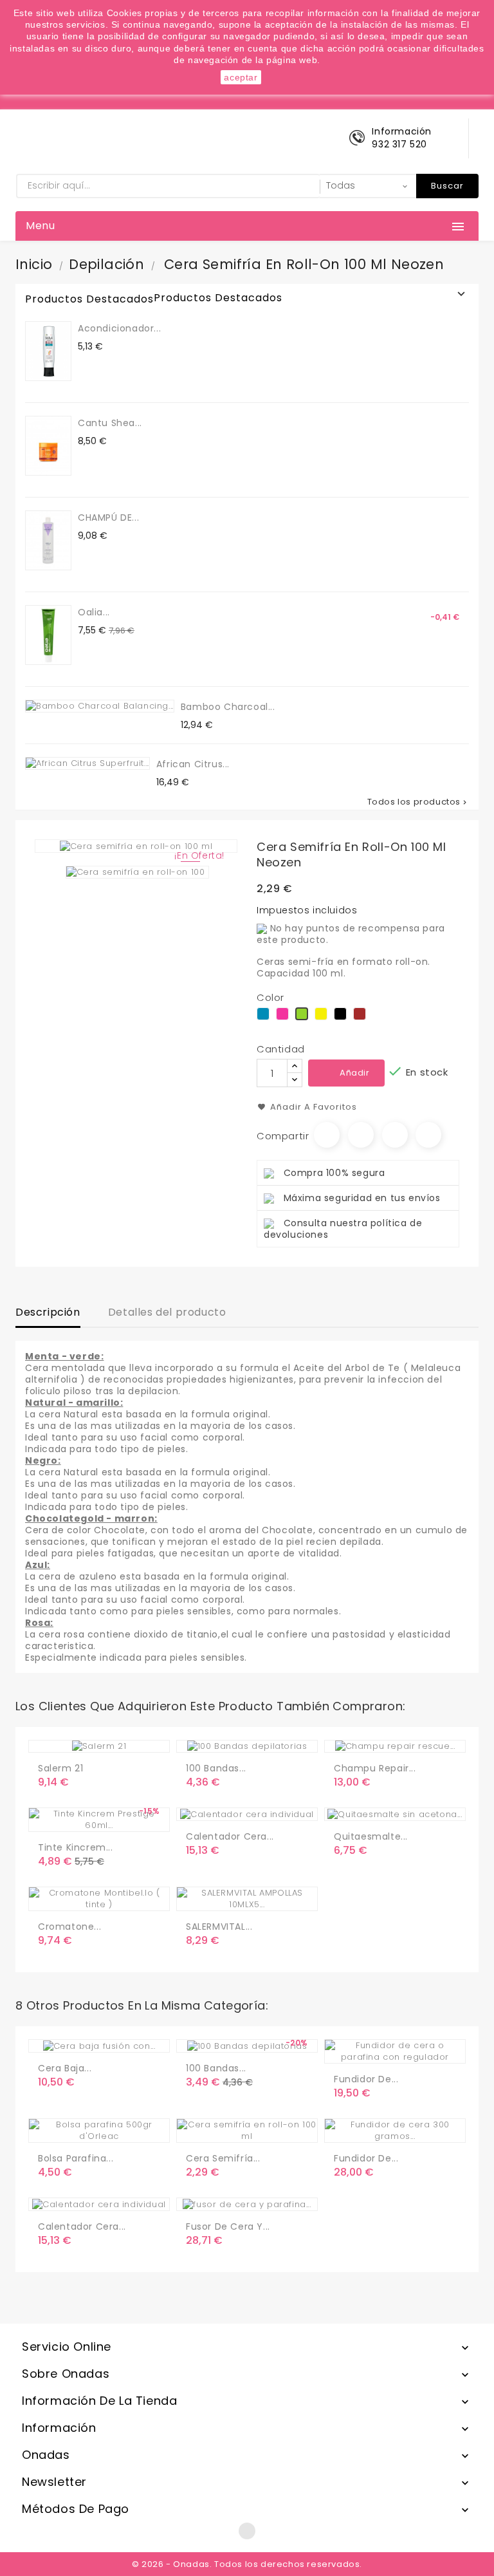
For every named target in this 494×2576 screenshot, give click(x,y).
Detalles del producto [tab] (167, 1312)
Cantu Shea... (110, 423)
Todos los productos (418, 802)
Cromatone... (69, 1927)
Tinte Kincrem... (76, 1847)
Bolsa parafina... (76, 2158)
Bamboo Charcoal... (228, 707)
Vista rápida (102, 1816)
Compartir (327, 1135)
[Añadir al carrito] (50, 1816)
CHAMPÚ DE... (108, 518)
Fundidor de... (366, 2079)
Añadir (355, 1073)
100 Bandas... (216, 1768)
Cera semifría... (223, 2158)
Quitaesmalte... (371, 1836)
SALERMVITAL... (219, 1927)
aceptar (241, 77)
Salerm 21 (60, 1768)
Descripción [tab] (48, 1312)
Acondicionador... (119, 328)
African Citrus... (193, 764)
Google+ (395, 1135)
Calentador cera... (230, 1836)
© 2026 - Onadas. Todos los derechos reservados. (247, 2564)
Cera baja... (65, 2068)
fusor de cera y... (228, 2226)
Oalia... (94, 612)
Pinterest (428, 1135)
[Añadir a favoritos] (77, 1816)
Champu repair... (375, 1768)
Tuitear (361, 1135)
